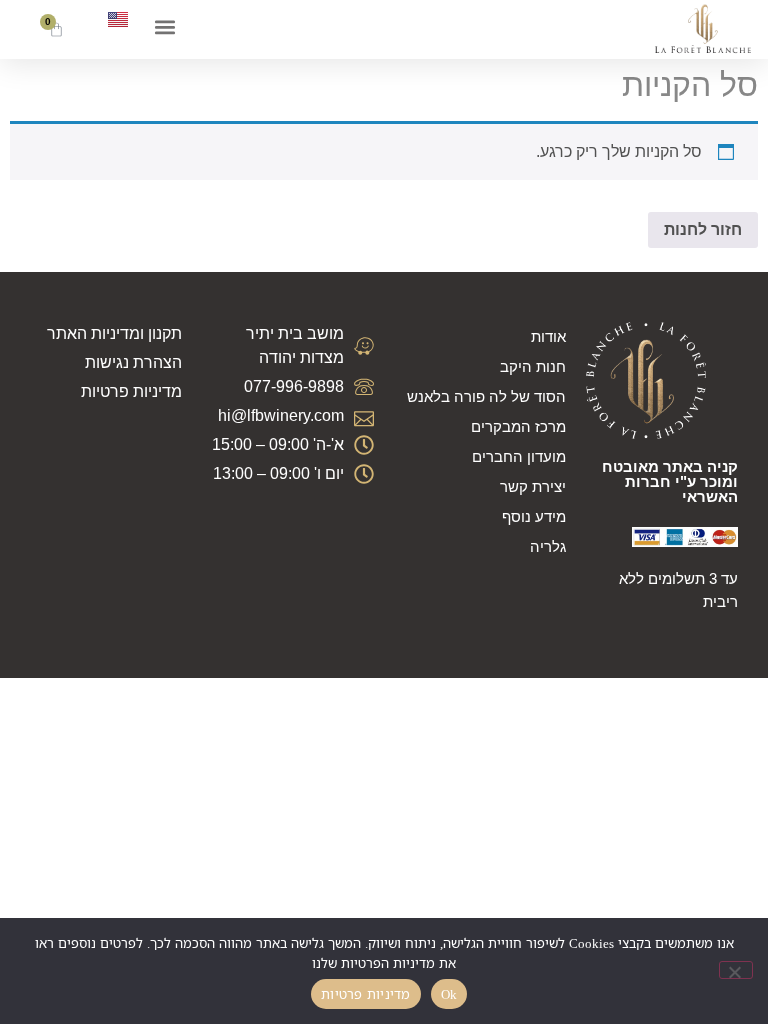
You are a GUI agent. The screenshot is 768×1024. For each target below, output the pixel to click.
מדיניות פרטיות (366, 994)
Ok (449, 994)
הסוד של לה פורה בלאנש (486, 396)
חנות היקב (533, 366)
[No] (736, 970)
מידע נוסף (534, 516)
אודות (548, 336)
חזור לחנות (703, 229)
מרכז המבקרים (518, 426)
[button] (164, 26)
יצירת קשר (533, 486)
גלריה (548, 546)
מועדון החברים (519, 456)
